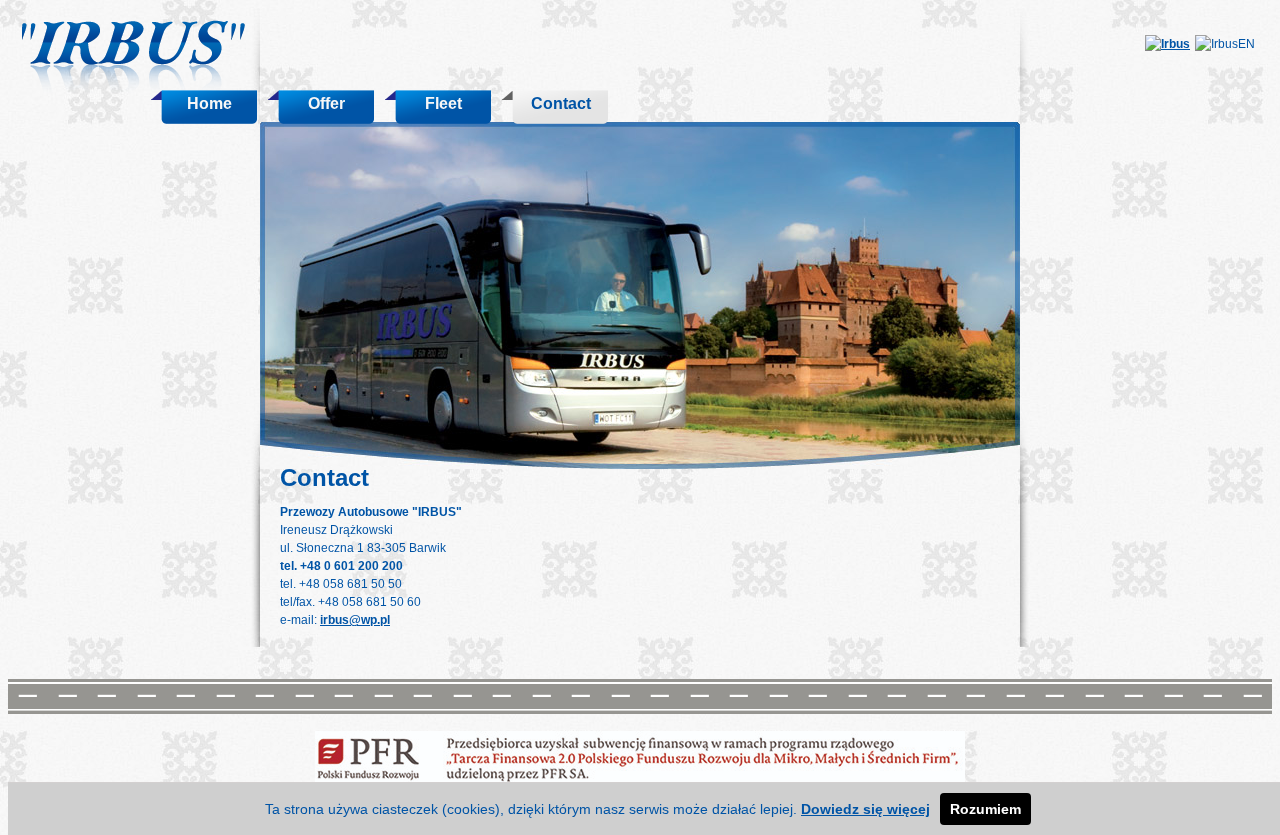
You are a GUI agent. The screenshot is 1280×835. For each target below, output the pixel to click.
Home (209, 103)
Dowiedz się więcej (865, 809)
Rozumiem (985, 809)
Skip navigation (303, 17)
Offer (326, 103)
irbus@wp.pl (355, 620)
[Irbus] (1167, 44)
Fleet (443, 103)
